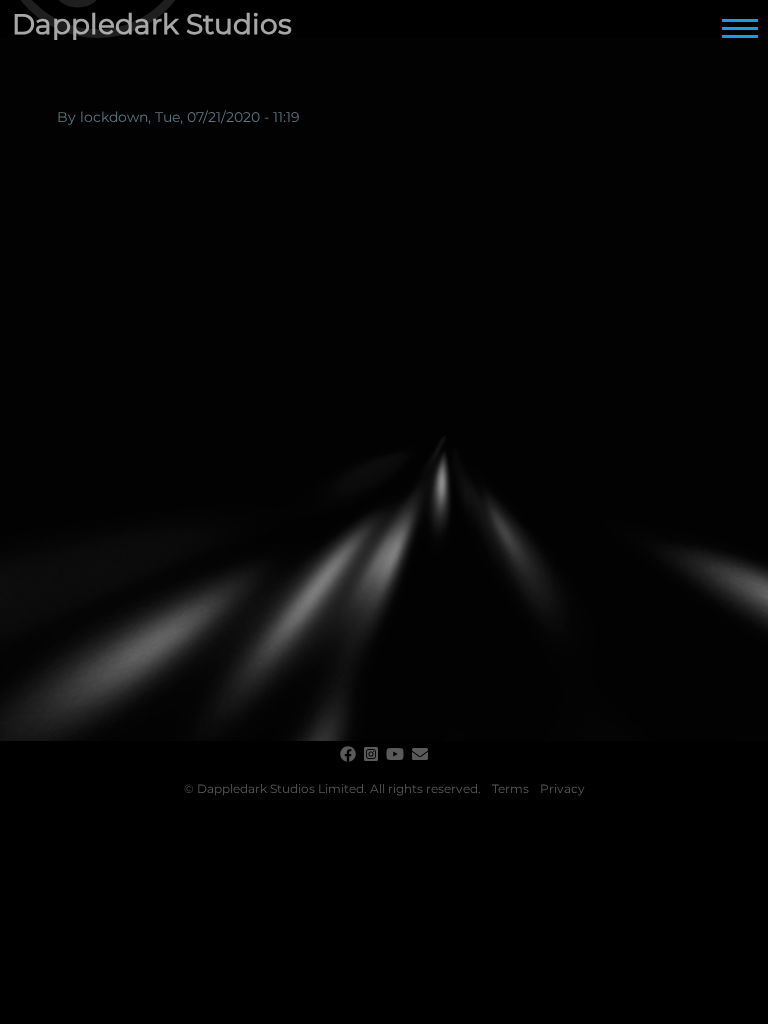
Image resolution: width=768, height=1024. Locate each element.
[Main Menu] (740, 28)
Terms (510, 788)
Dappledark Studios (152, 24)
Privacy (562, 788)
